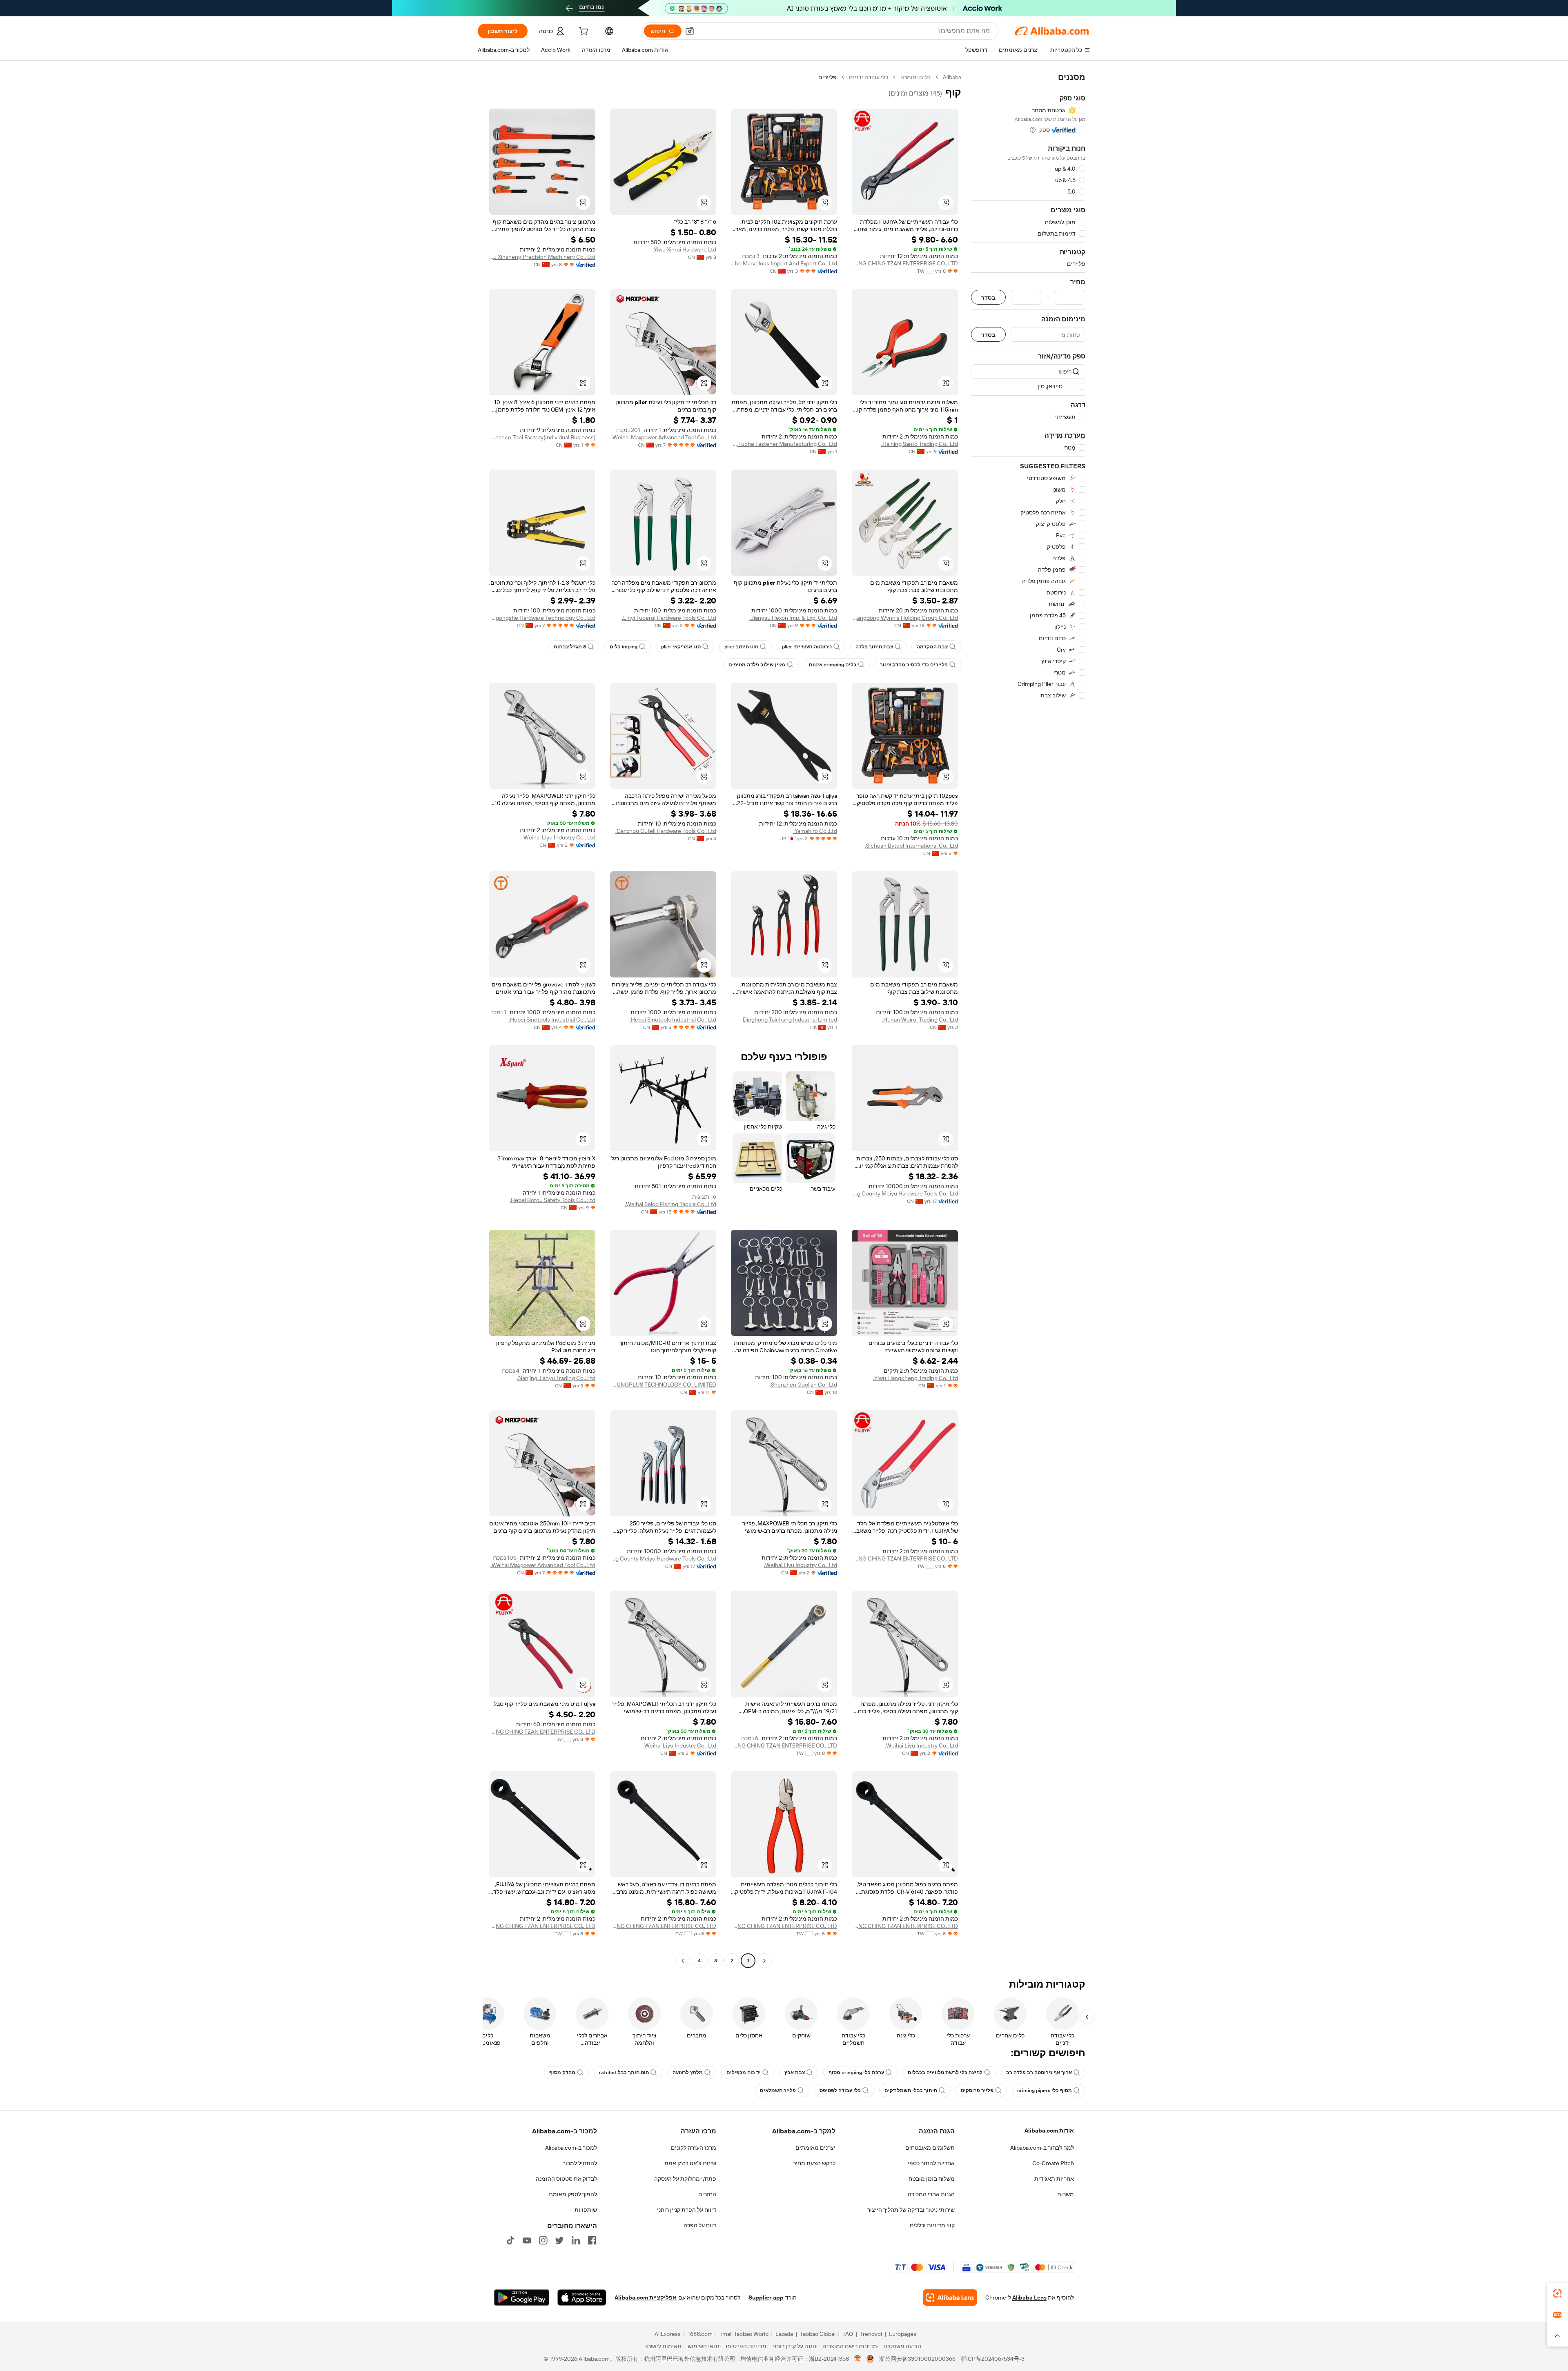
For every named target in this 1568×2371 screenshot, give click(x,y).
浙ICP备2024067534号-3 (992, 2359)
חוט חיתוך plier (741, 647)
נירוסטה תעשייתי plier (807, 647)
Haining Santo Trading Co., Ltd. (920, 444)
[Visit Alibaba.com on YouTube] (527, 2240)
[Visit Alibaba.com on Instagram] (543, 2240)
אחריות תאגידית (1054, 2179)
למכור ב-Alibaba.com (571, 2148)
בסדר (988, 297)
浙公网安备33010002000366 (917, 2359)
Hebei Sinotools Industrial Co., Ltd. (673, 1020)
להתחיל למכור (580, 2163)
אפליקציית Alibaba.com (646, 2298)
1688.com (700, 2334)
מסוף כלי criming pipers (1045, 2090)
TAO (848, 2334)
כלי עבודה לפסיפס (840, 2090)
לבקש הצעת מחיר (814, 2163)
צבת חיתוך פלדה (874, 647)
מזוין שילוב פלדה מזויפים (757, 665)
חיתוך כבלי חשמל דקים (911, 2090)
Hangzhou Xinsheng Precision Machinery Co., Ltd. (542, 257)
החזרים (707, 2194)
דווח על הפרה (700, 2225)
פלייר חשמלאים (778, 2090)
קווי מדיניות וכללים (932, 2225)
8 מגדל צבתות (570, 647)
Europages (903, 2334)
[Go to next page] (683, 1961)
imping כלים (624, 647)
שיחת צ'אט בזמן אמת (690, 2163)
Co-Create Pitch (1053, 2163)
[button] (690, 31)
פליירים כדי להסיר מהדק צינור (914, 665)
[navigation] (1028, 1020)
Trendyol (871, 2334)
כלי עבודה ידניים (869, 77)
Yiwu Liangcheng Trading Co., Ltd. (915, 1378)
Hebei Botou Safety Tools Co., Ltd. (552, 1200)
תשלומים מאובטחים (930, 2148)
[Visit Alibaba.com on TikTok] (510, 2240)
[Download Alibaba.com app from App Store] (582, 2298)
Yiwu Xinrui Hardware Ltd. (684, 249)
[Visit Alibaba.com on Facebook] (592, 2240)
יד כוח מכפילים (744, 2073)
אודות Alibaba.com (1049, 2131)
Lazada (784, 2334)
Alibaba (952, 77)
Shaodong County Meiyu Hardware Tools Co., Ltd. (905, 1193)
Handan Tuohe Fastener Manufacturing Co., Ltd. (784, 444)
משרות (1066, 2194)
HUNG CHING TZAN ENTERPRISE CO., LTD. (905, 263)
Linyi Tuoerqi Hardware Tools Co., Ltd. (669, 618)
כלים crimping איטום (833, 665)
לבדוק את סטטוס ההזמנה (566, 2179)
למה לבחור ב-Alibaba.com (1042, 2148)
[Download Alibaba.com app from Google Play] (522, 2298)
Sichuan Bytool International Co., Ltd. (911, 846)
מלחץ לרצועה (688, 2073)
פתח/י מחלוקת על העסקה (685, 2179)
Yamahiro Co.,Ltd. (815, 831)
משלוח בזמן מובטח (932, 2179)
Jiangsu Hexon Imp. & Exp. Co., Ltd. (793, 618)
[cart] (583, 32)
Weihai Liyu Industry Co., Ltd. (559, 837)
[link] (1557, 2293)
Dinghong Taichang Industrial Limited (790, 1020)
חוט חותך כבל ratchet (624, 2073)
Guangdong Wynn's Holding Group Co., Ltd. (905, 618)
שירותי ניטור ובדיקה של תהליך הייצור (911, 2210)
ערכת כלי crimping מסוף (856, 2073)
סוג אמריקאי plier (681, 647)
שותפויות (586, 2210)
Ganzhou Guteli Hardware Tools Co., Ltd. (666, 831)
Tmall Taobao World (744, 2334)
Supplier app (766, 2298)
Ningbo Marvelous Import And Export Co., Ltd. (784, 263)
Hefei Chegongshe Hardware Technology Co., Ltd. (542, 618)
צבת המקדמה (932, 647)
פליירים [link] (827, 77)
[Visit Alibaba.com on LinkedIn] (576, 2240)
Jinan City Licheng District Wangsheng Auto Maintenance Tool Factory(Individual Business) (542, 437)
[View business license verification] (858, 2359)
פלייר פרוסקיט (977, 2090)
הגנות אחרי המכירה (931, 2194)
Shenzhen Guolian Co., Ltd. (803, 1385)
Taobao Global (818, 2334)
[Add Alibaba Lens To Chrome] (950, 2298)
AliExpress (668, 2334)
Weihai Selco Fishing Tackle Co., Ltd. (670, 1204)
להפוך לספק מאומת (573, 2194)
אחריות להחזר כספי (931, 2163)
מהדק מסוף (562, 2073)
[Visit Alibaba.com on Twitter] (559, 2240)
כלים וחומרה (915, 77)
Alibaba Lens (1029, 2298)
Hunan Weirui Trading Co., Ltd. (920, 1020)
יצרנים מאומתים (815, 2148)
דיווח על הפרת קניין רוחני (687, 2210)
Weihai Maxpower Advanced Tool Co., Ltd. (664, 437)
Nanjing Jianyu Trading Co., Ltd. (556, 1378)
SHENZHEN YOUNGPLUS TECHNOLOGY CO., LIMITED (663, 1385)
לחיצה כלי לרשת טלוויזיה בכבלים (945, 2073)
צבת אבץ (795, 2073)
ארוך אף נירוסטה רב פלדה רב (1039, 2073)
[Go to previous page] (764, 1961)
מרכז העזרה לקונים (694, 2148)
